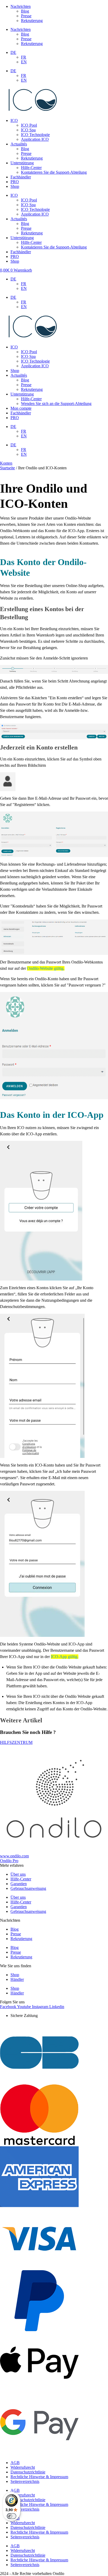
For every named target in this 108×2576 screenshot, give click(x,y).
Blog (25, 11)
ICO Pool (29, 125)
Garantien (19, 1884)
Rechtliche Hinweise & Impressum (39, 2477)
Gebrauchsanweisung (28, 1888)
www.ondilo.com (14, 1856)
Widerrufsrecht (23, 2467)
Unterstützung (22, 163)
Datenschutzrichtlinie (28, 2472)
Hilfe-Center (31, 168)
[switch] (12, 2516)
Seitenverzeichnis (25, 2481)
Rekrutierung (32, 21)
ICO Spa (28, 130)
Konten (6, 463)
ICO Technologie (35, 135)
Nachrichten (21, 6)
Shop (15, 186)
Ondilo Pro (9, 1861)
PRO (15, 182)
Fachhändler (21, 177)
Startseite (7, 468)
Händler (17, 1979)
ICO (14, 120)
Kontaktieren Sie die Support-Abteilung (54, 172)
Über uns (18, 1874)
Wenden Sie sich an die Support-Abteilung (56, 404)
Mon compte (21, 408)
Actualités (19, 144)
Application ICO (35, 139)
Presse (26, 16)
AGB (15, 2463)
